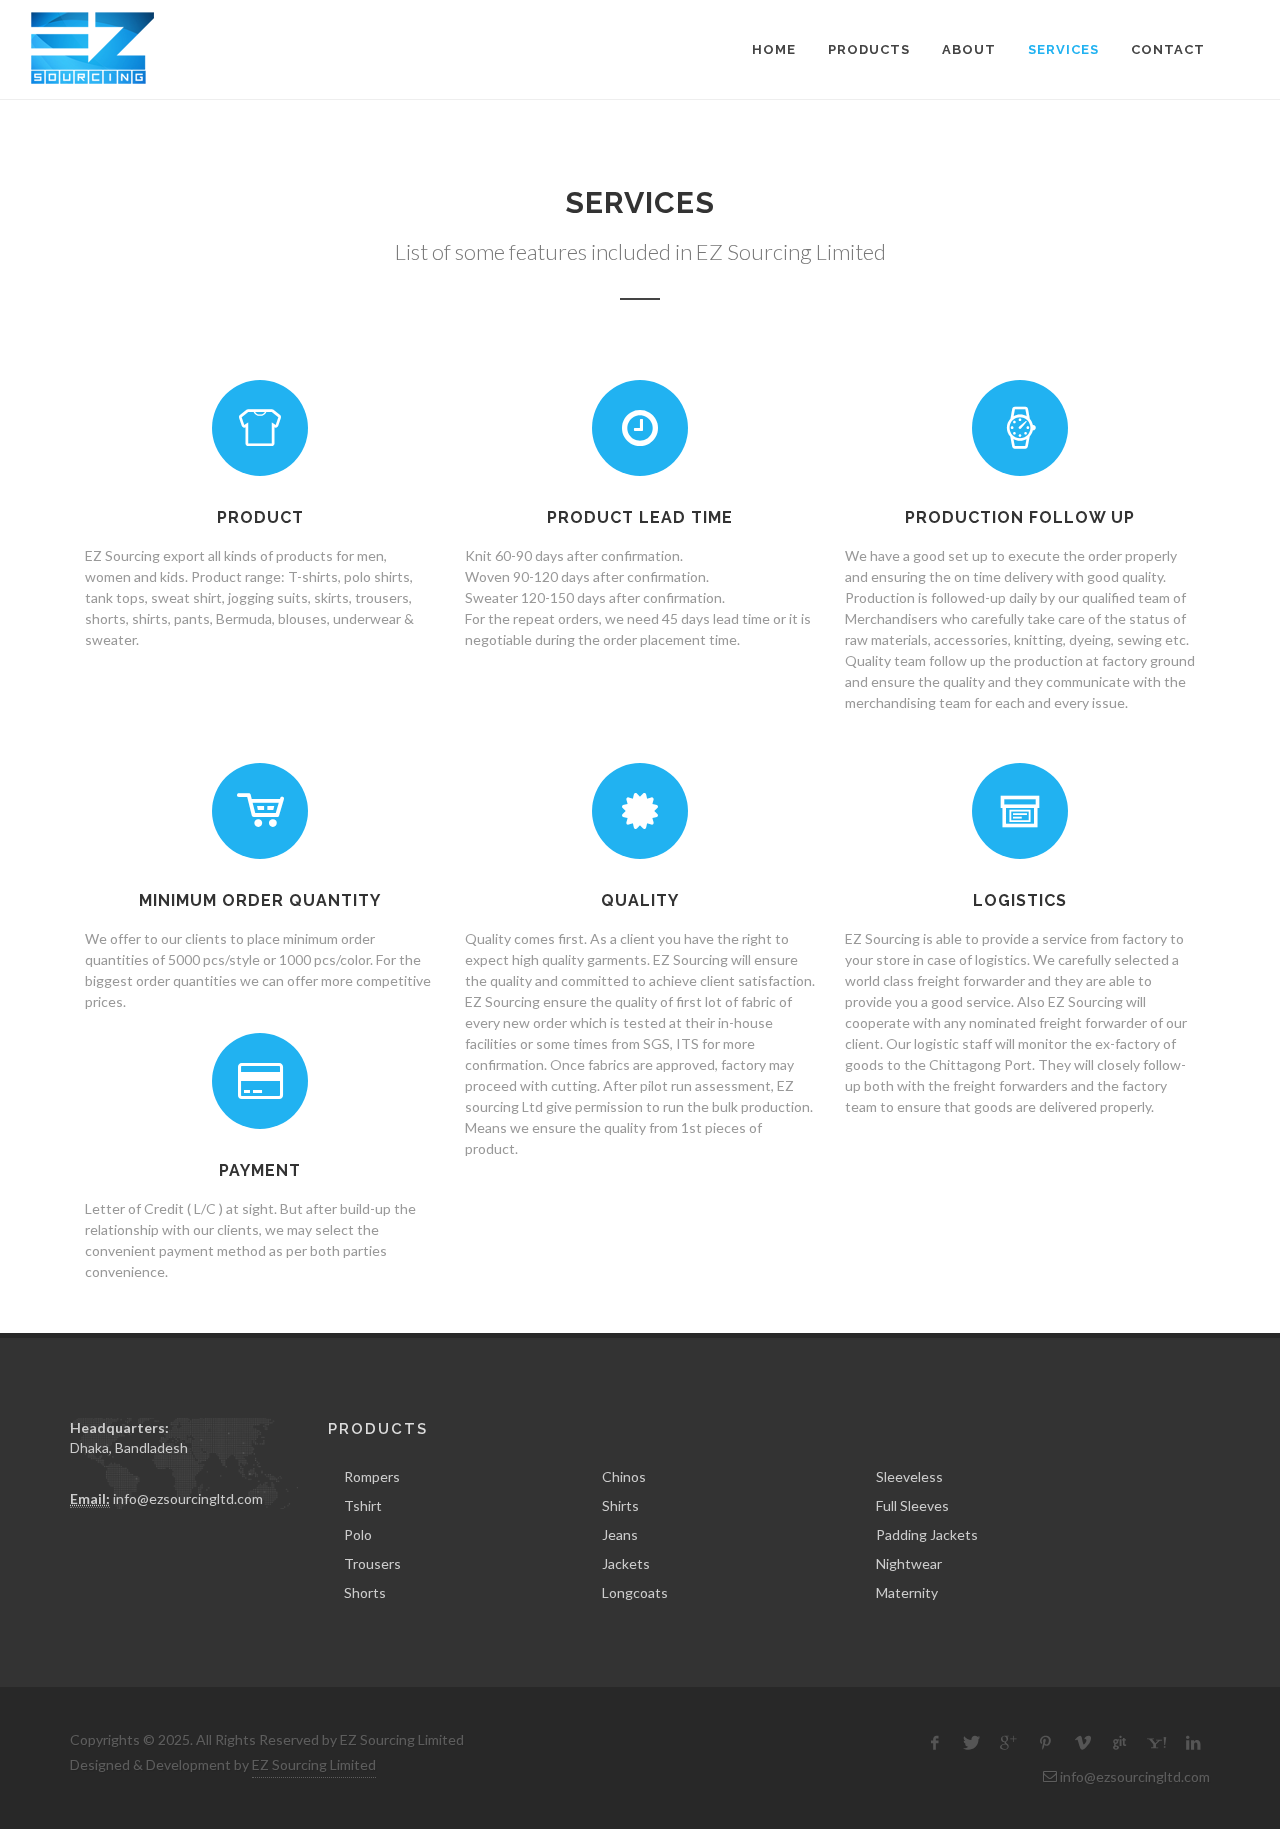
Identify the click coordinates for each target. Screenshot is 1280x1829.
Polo (358, 1534)
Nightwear (909, 1563)
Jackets (626, 1563)
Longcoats (635, 1592)
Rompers (372, 1476)
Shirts (620, 1505)
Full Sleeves (912, 1505)
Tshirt (363, 1505)
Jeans (620, 1534)
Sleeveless (909, 1476)
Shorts (365, 1592)
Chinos (624, 1476)
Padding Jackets (927, 1534)
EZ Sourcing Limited (314, 1764)
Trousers (372, 1563)
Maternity (907, 1592)
